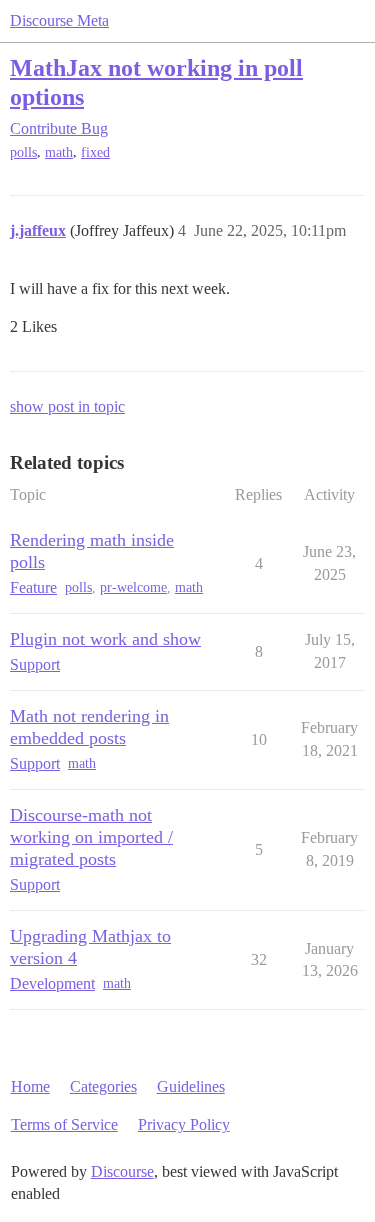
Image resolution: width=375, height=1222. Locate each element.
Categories (103, 1086)
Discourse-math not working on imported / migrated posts (91, 837)
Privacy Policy (184, 1124)
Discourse (122, 1171)
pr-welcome (133, 587)
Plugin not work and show (105, 639)
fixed (95, 152)
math (59, 152)
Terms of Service (64, 1124)
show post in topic (67, 406)
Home (30, 1086)
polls (23, 152)
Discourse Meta (59, 20)
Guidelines (191, 1086)
